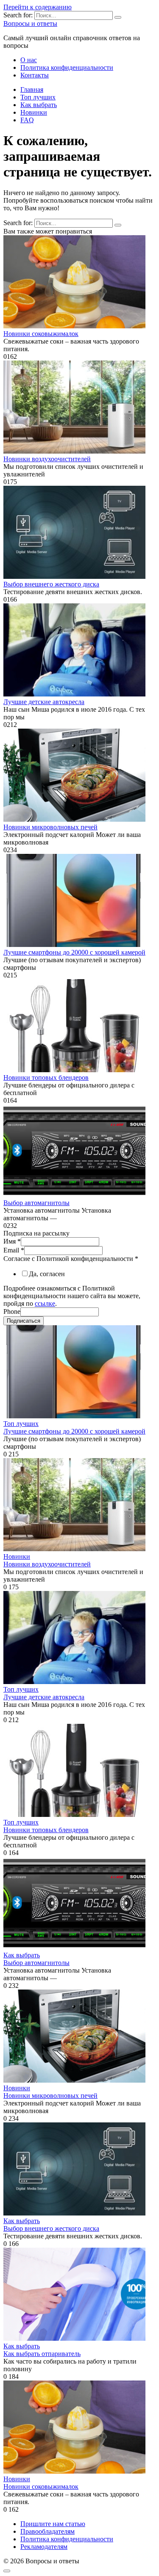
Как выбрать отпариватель (42, 2354)
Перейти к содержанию (38, 7)
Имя (12, 1241)
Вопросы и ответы (30, 23)
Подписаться (24, 1321)
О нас (29, 60)
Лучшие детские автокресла (44, 702)
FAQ (27, 120)
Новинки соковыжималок (41, 334)
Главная (32, 89)
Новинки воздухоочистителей (47, 459)
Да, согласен (47, 1274)
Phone (12, 1311)
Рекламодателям (44, 2547)
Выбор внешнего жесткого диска (51, 584)
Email (14, 1250)
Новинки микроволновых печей (50, 827)
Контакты (35, 75)
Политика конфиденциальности (67, 67)
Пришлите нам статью (53, 2524)
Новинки (34, 112)
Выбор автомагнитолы (36, 1203)
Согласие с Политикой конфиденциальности (71, 1259)
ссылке (45, 1303)
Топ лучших (38, 97)
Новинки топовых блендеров (46, 1077)
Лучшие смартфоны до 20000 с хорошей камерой (74, 952)
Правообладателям (47, 2531)
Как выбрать (39, 105)
